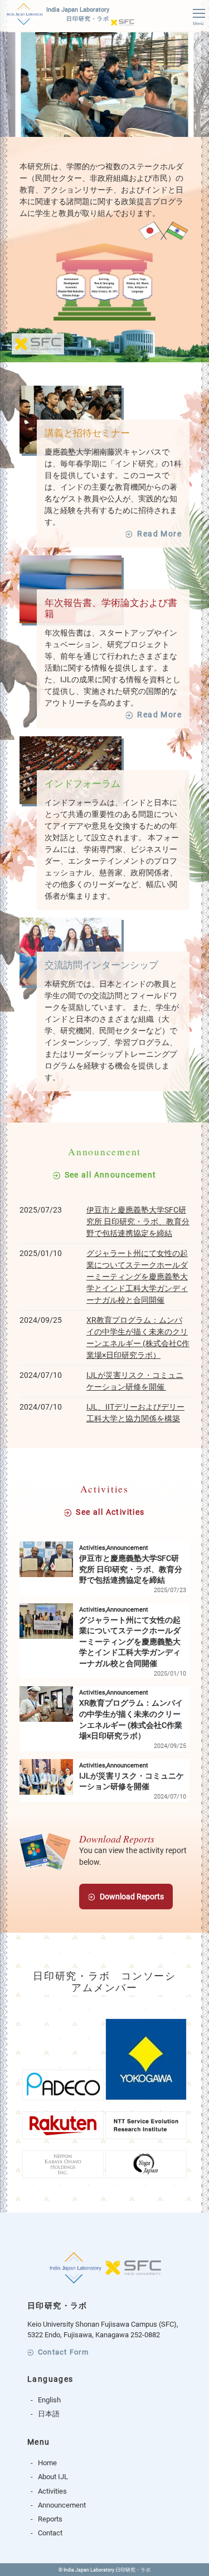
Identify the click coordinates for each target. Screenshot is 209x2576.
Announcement (62, 2505)
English (49, 2400)
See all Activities (110, 1512)
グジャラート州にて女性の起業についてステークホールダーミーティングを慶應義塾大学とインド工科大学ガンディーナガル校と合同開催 (137, 1277)
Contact (50, 2533)
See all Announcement (111, 1175)
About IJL (53, 2477)
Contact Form (63, 2353)
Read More (159, 534)
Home (47, 2463)
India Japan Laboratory (78, 14)
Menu (198, 24)
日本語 (49, 2414)
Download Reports (132, 1897)
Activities (52, 2491)
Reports (50, 2519)
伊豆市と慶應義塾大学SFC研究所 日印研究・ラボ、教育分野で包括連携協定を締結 (138, 1221)
